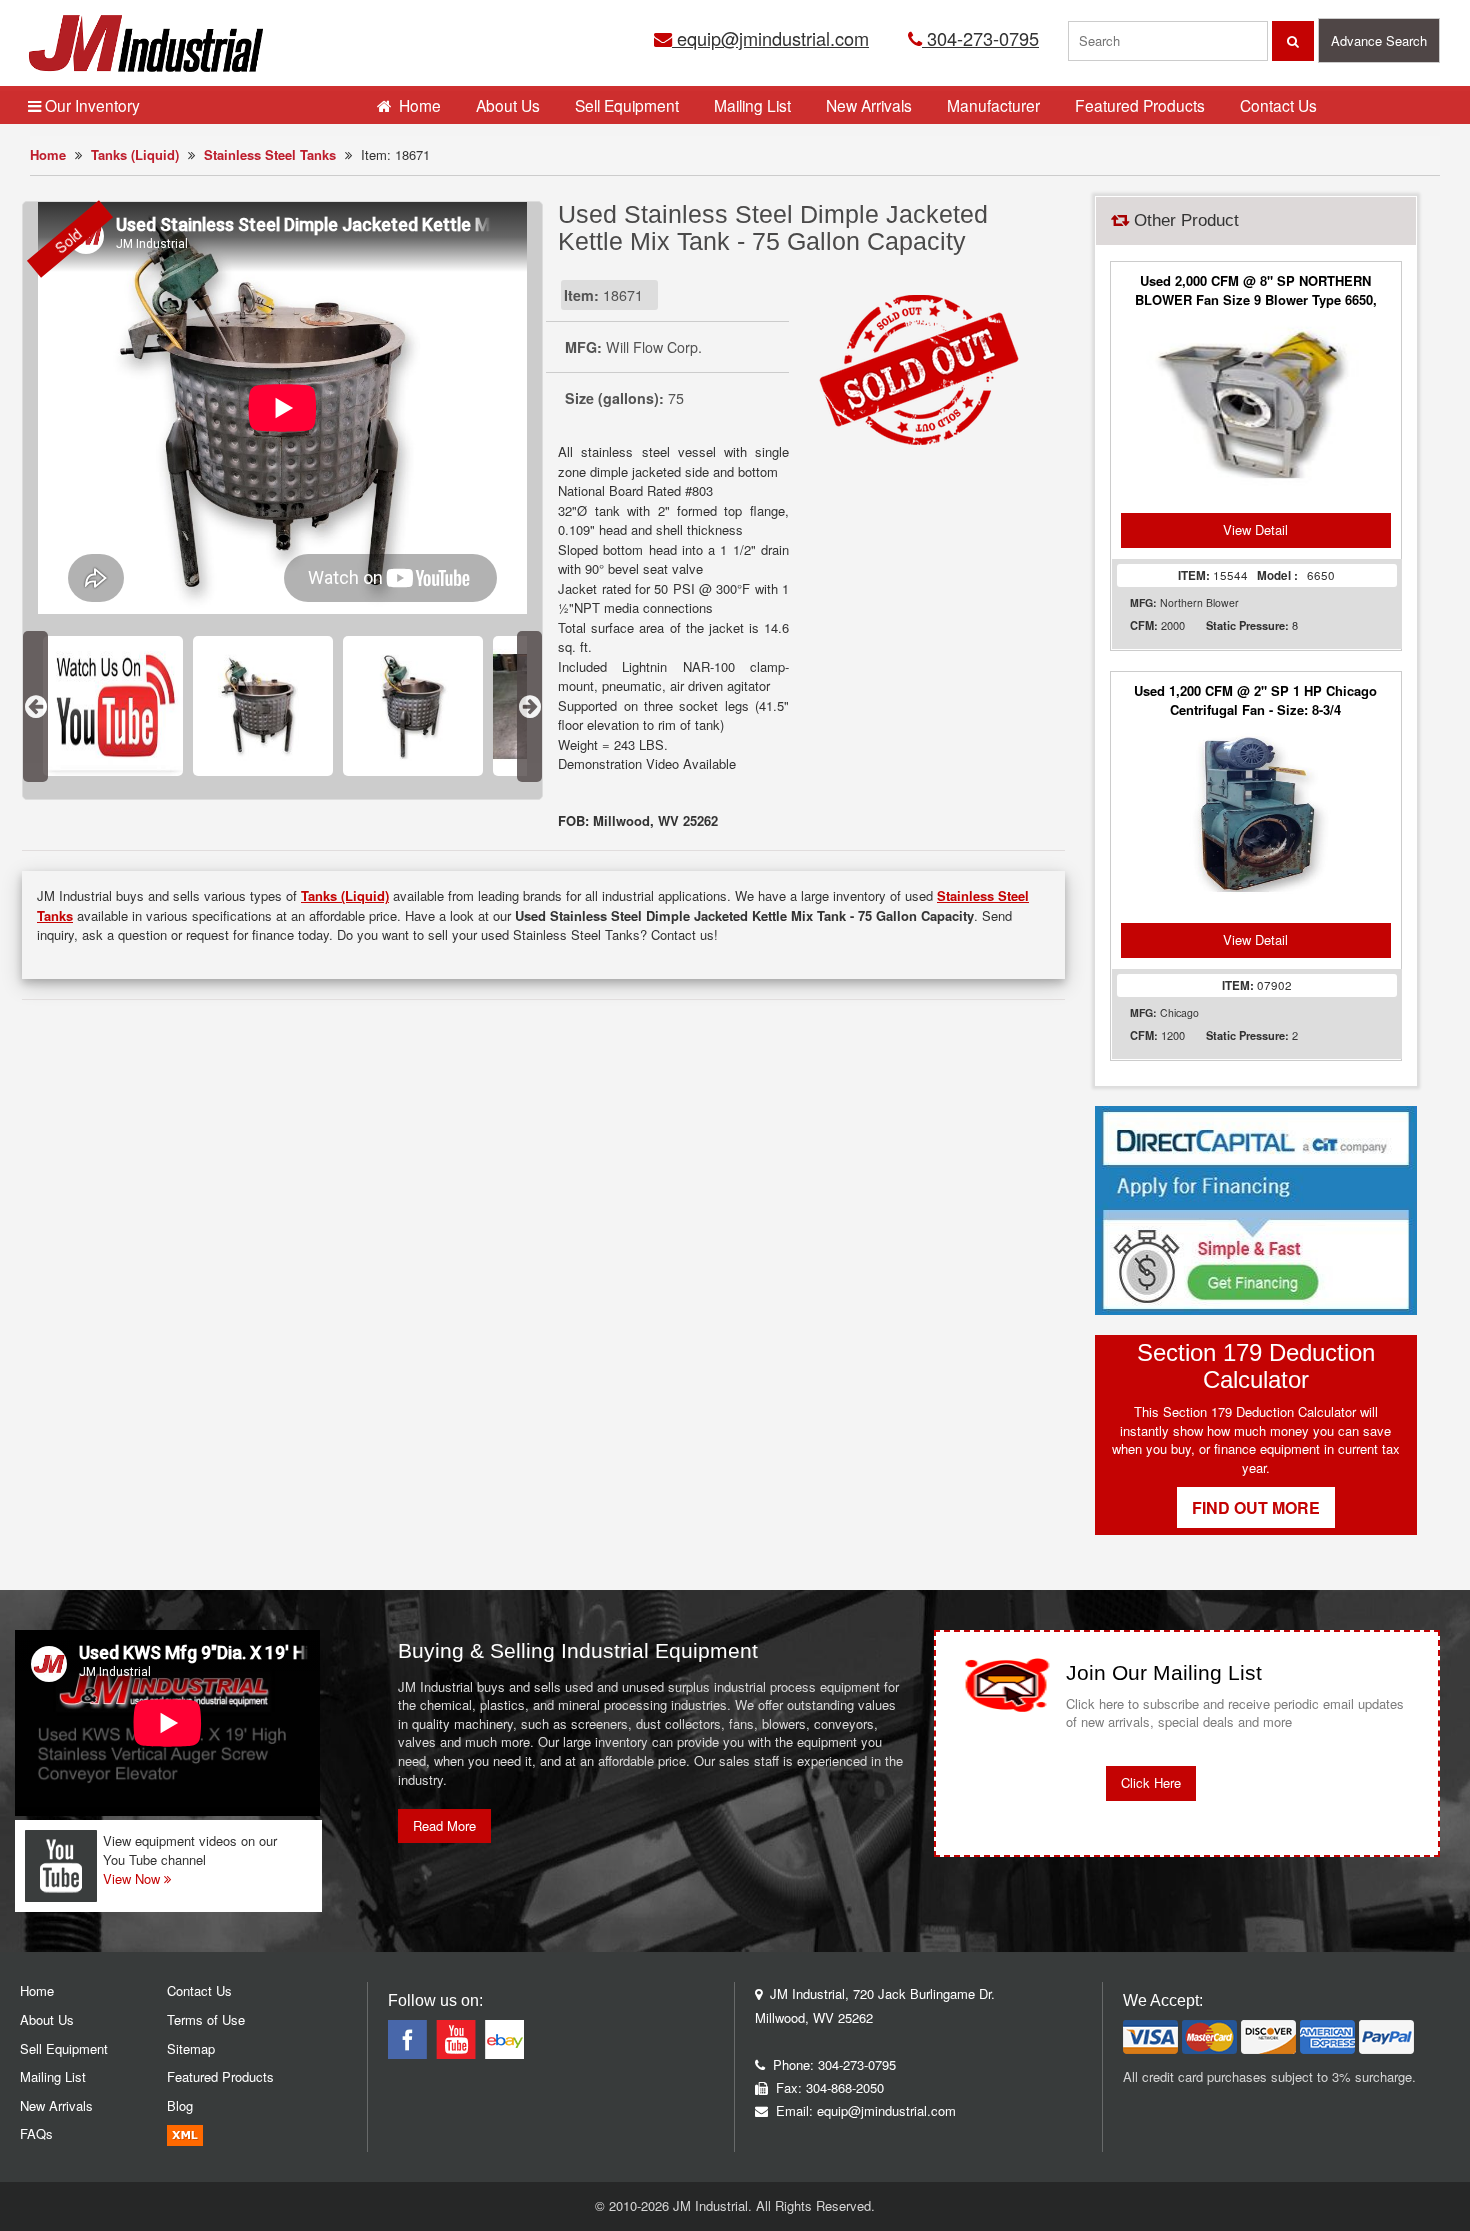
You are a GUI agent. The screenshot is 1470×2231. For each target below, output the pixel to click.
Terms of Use (206, 2019)
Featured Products (1140, 105)
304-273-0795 (980, 38)
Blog (180, 2105)
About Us (508, 105)
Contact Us (1278, 105)
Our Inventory (90, 105)
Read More (444, 1825)
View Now (133, 1878)
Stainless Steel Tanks (270, 154)
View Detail (1255, 529)
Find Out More (1256, 1507)
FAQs (36, 2133)
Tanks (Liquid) (135, 154)
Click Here (1151, 1782)
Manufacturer (993, 105)
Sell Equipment (627, 105)
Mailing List (752, 105)
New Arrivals (869, 105)
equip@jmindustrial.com (770, 38)
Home (48, 154)
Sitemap (191, 2048)
